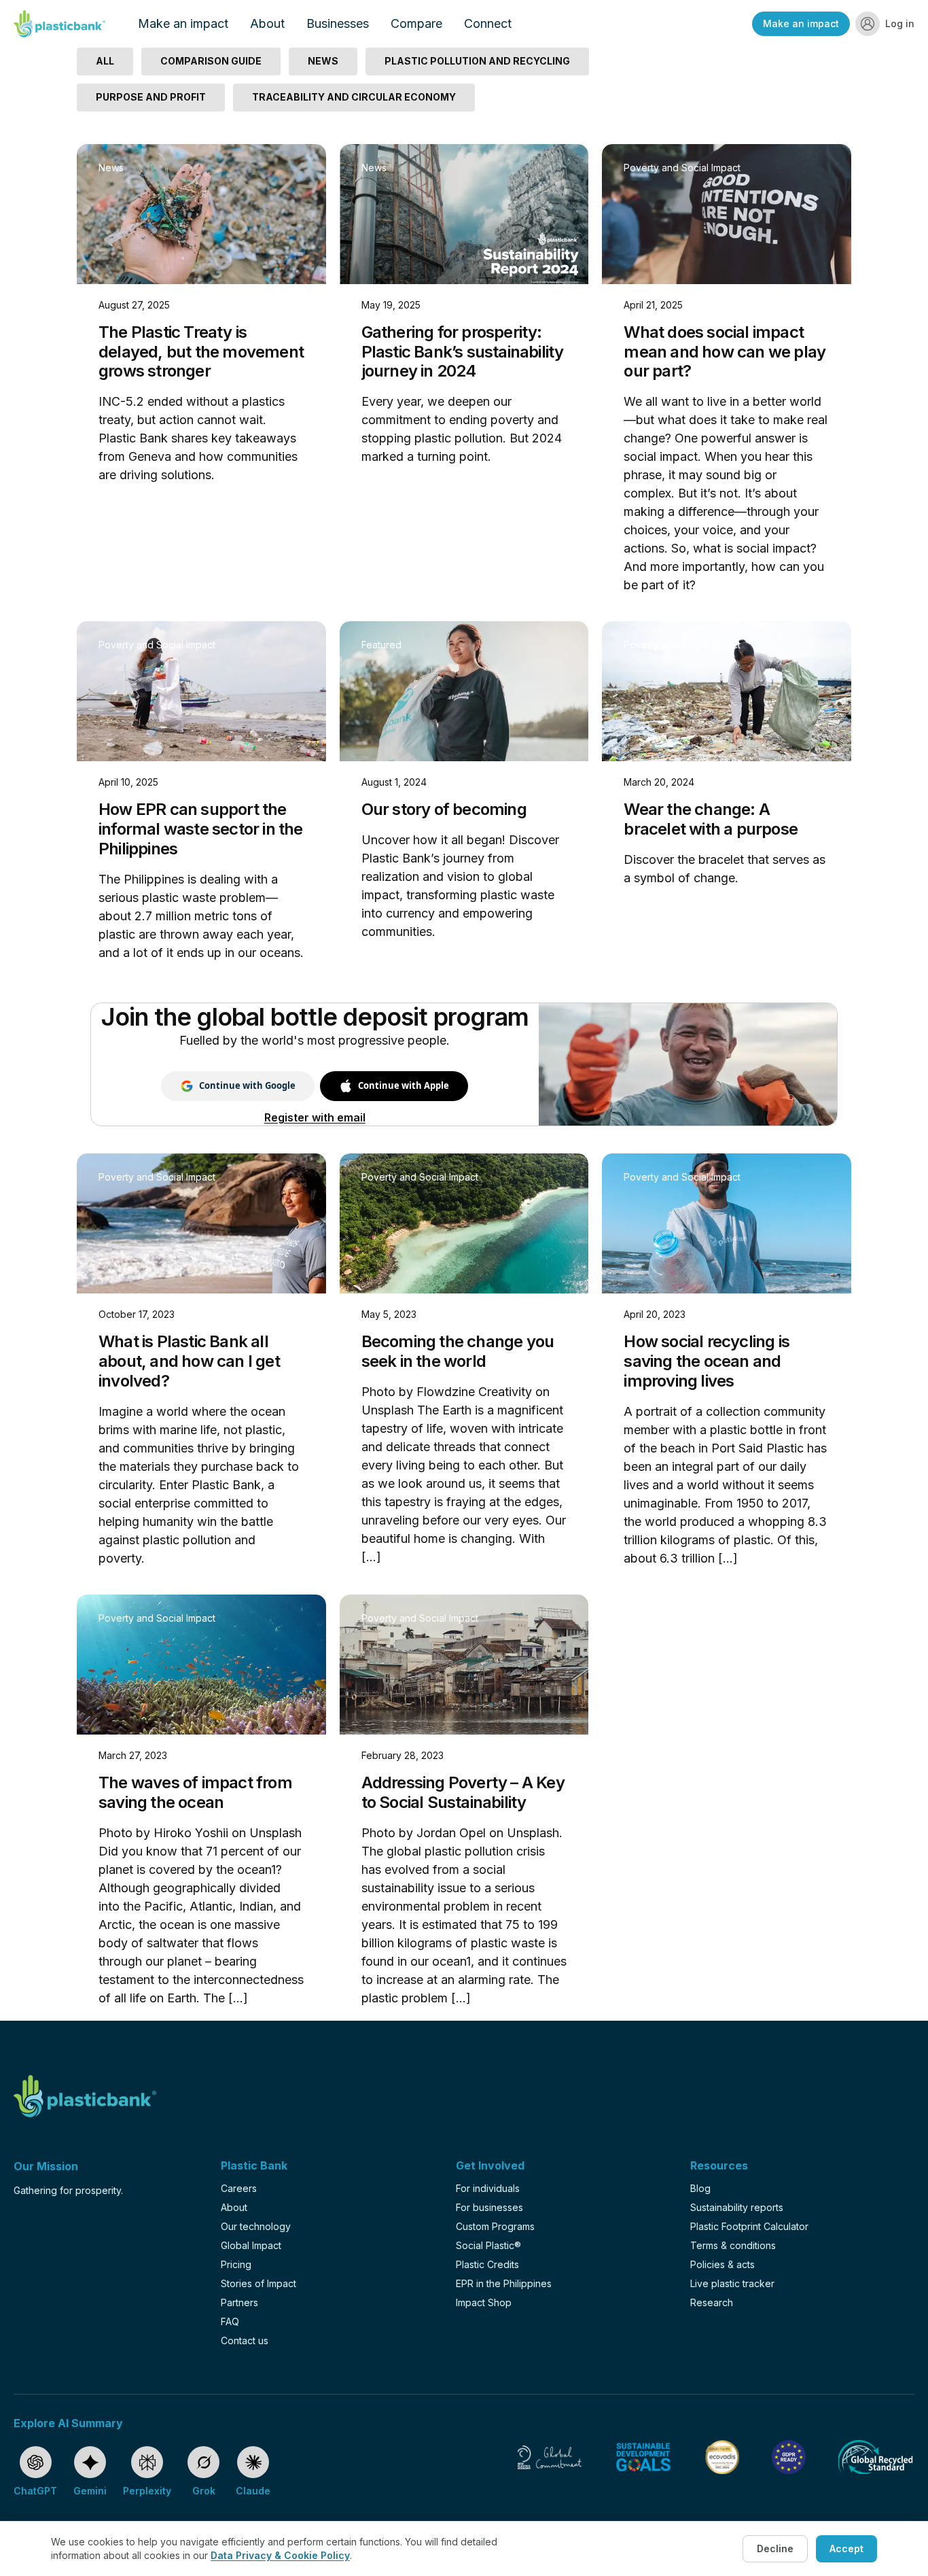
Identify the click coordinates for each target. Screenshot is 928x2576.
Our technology (256, 2226)
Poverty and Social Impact (682, 168)
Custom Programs (495, 2226)
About (267, 23)
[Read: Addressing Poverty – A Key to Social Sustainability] (464, 1665)
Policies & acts (722, 2264)
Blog (700, 2188)
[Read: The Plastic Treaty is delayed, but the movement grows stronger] (201, 214)
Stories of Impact (258, 2283)
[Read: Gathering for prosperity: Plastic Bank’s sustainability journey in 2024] (464, 214)
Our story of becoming (444, 809)
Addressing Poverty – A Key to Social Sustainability (463, 1792)
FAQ (230, 2321)
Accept (846, 2548)
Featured (381, 645)
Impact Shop (484, 2302)
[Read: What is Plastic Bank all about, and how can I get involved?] (201, 1223)
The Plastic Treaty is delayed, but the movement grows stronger (201, 352)
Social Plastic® (488, 2245)
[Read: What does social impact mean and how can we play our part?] (727, 214)
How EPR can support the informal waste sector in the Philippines (201, 829)
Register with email (315, 1117)
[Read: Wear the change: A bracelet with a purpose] (727, 691)
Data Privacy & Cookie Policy (280, 2555)
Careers (239, 2188)
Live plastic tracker (732, 2283)
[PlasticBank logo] (59, 24)
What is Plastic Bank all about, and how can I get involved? (189, 1361)
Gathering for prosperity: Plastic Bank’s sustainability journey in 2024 (463, 352)
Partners (239, 2302)
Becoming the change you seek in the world (458, 1351)
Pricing (236, 2264)
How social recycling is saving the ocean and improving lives (707, 1361)
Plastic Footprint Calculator (749, 2226)
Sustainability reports (737, 2207)
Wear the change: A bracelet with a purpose (711, 819)
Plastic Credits (487, 2264)
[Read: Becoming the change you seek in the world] (464, 1223)
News (111, 168)
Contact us (245, 2340)
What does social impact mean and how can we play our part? (725, 352)
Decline (775, 2548)
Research (712, 2302)
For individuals (488, 2188)
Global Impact (251, 2245)
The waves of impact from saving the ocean (195, 1792)
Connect (488, 23)
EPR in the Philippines (504, 2283)
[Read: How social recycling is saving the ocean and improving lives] (727, 1223)
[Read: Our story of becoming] (464, 691)
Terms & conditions (733, 2245)
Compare (416, 23)
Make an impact (183, 23)
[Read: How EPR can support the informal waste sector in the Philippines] (201, 691)
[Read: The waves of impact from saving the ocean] (201, 1665)
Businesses (338, 23)
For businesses (489, 2207)
